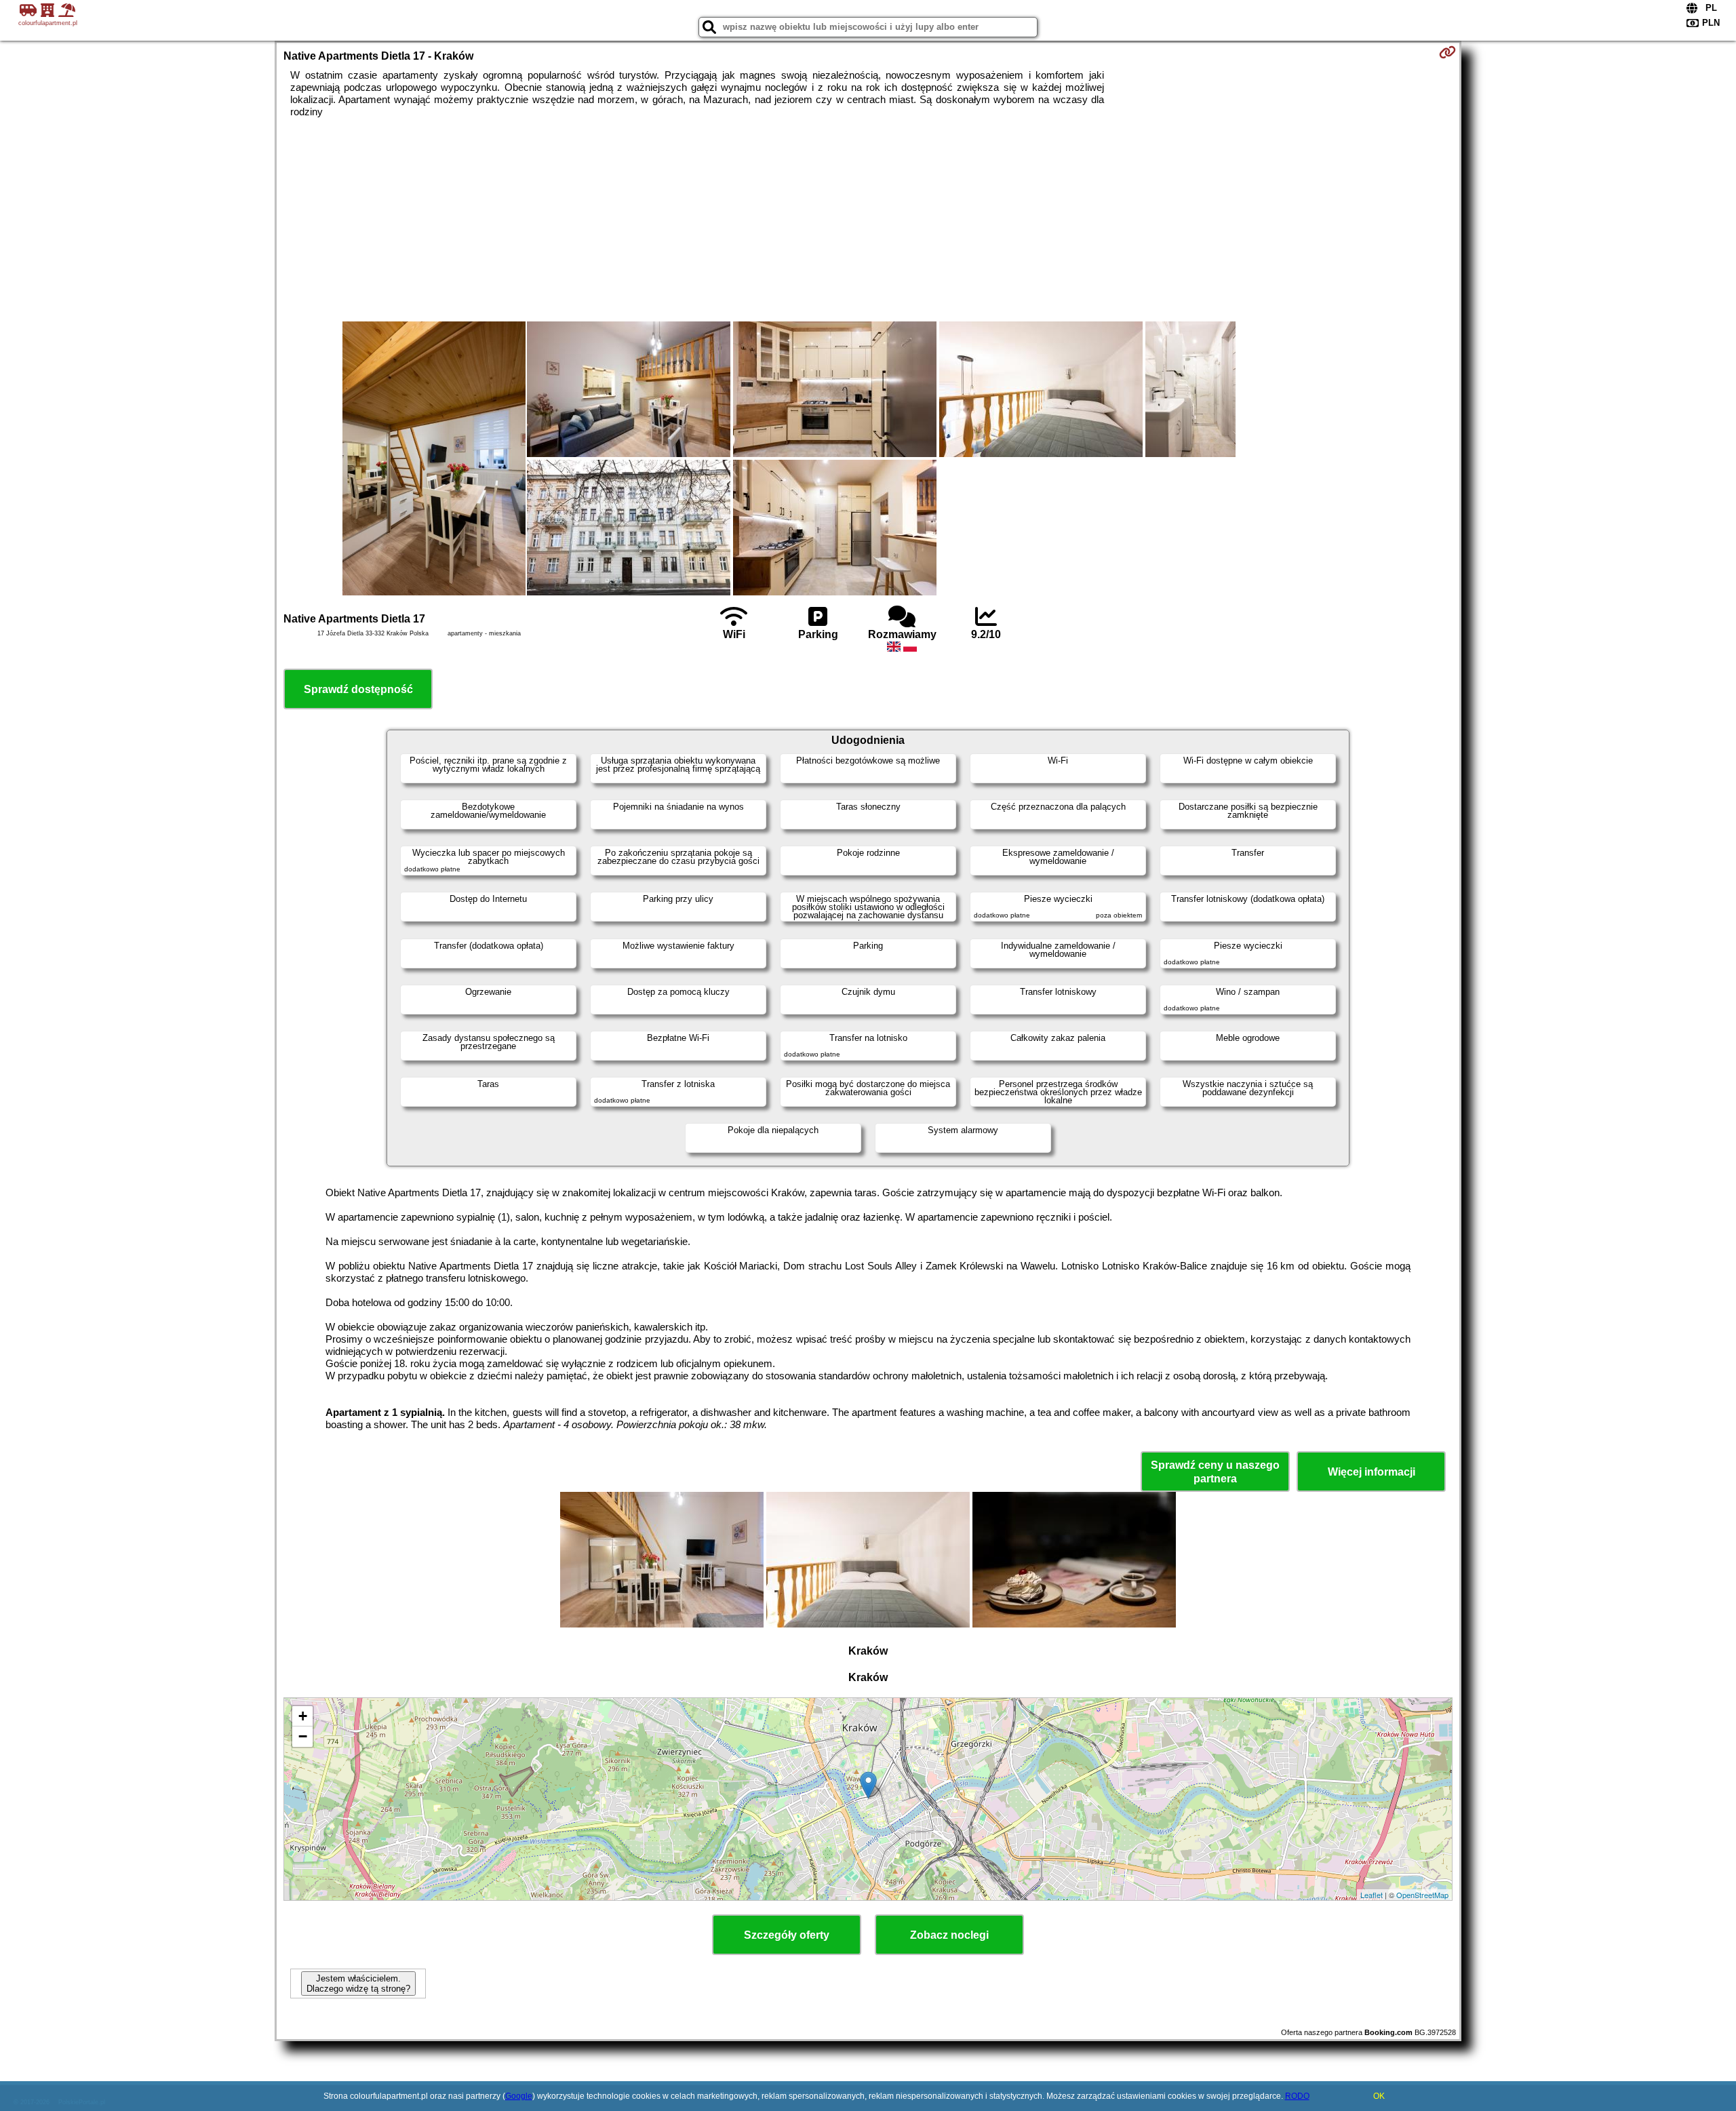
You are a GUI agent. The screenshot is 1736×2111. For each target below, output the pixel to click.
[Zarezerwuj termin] (1447, 52)
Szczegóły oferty (787, 1935)
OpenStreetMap (1422, 1895)
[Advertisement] (868, 220)
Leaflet (1372, 1895)
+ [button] (303, 1716)
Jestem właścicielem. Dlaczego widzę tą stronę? (358, 1984)
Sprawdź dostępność (358, 689)
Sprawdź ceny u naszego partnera (1215, 1472)
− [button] (303, 1736)
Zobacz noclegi (949, 1935)
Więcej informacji (1372, 1472)
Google (519, 2096)
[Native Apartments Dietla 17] (434, 460)
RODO (1297, 2096)
